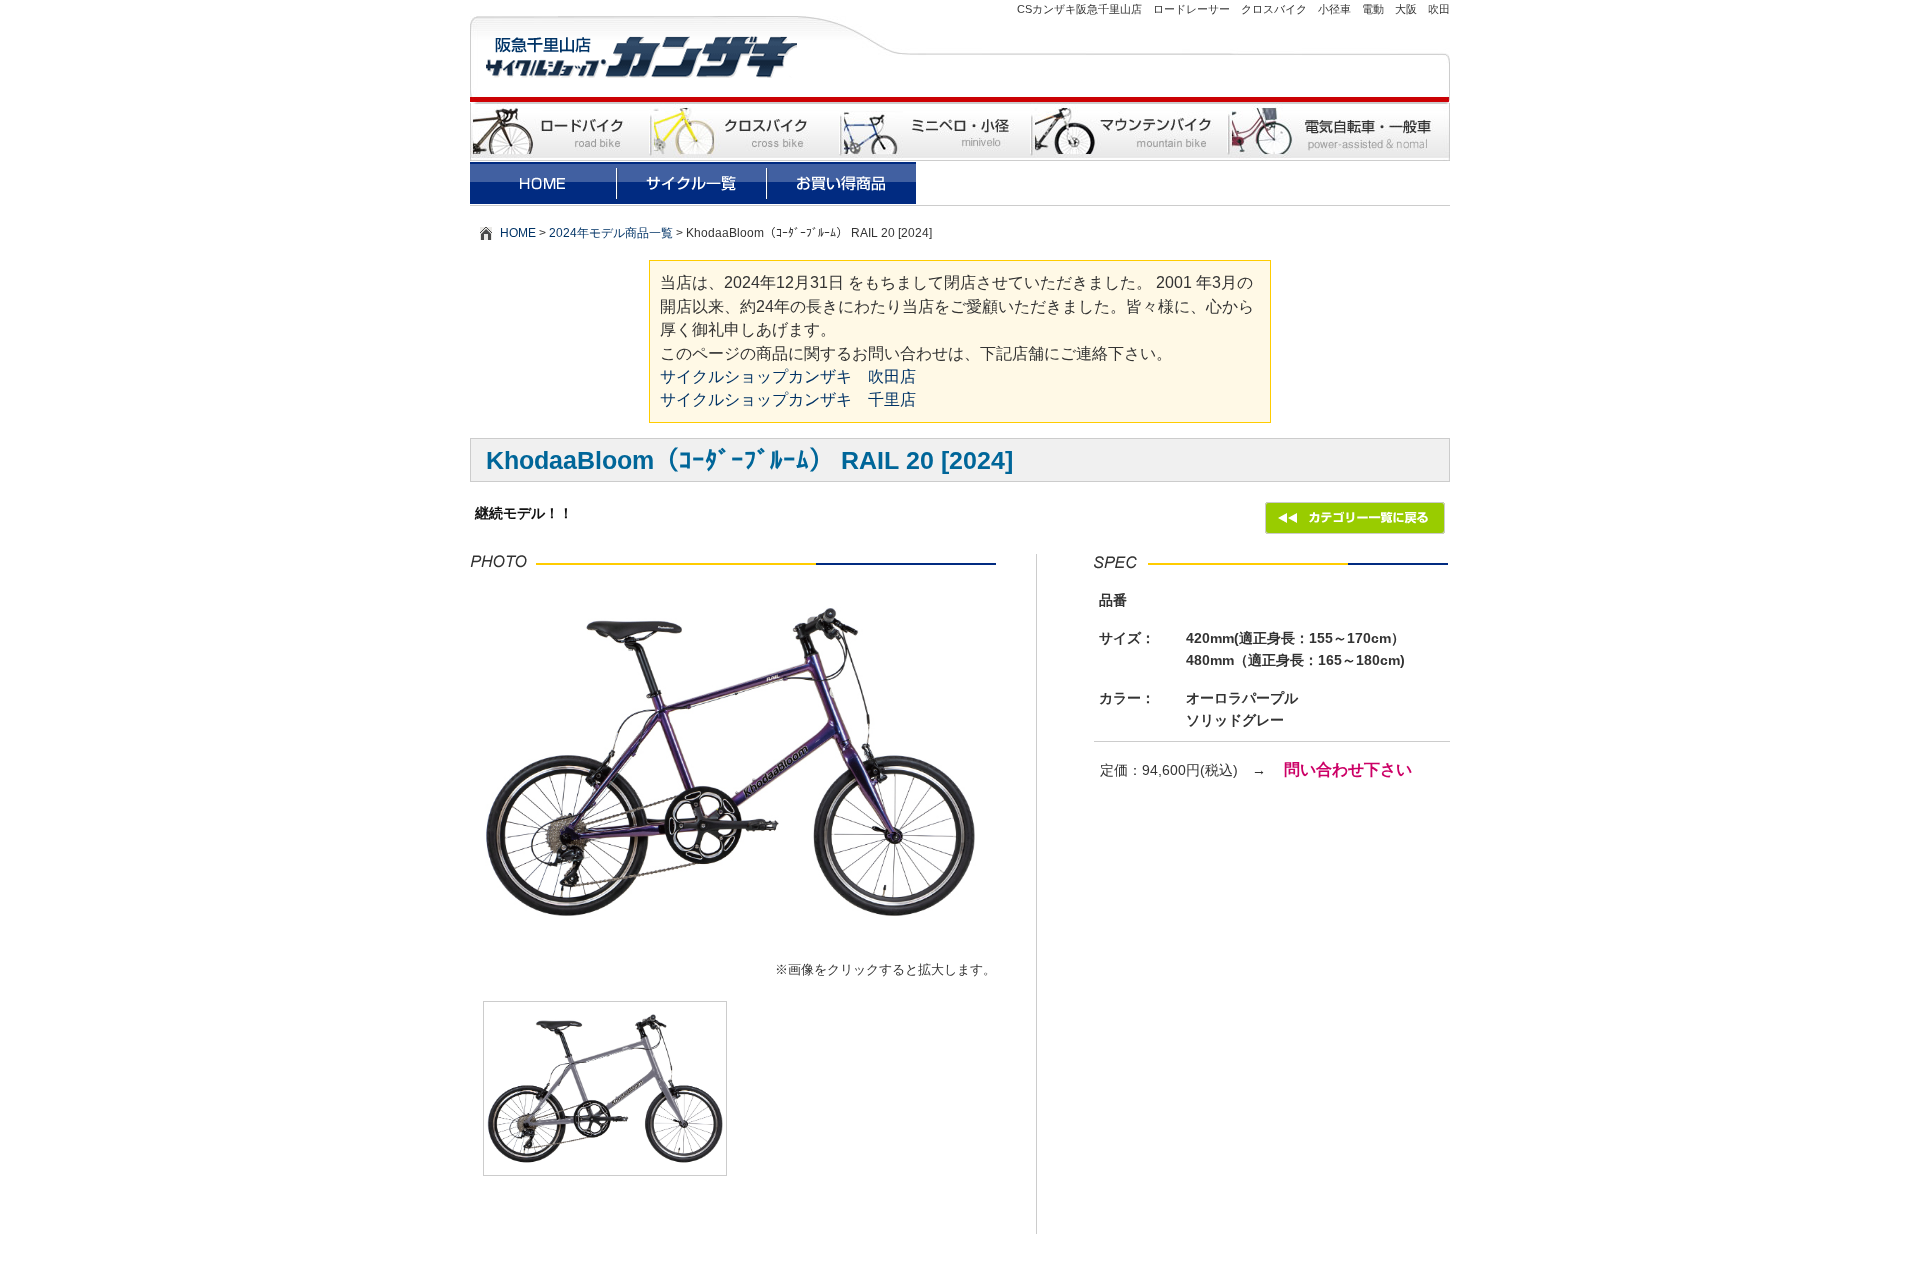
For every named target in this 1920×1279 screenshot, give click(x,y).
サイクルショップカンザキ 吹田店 (788, 376)
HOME (518, 233)
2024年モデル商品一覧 (611, 233)
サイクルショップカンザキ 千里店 (788, 399)
